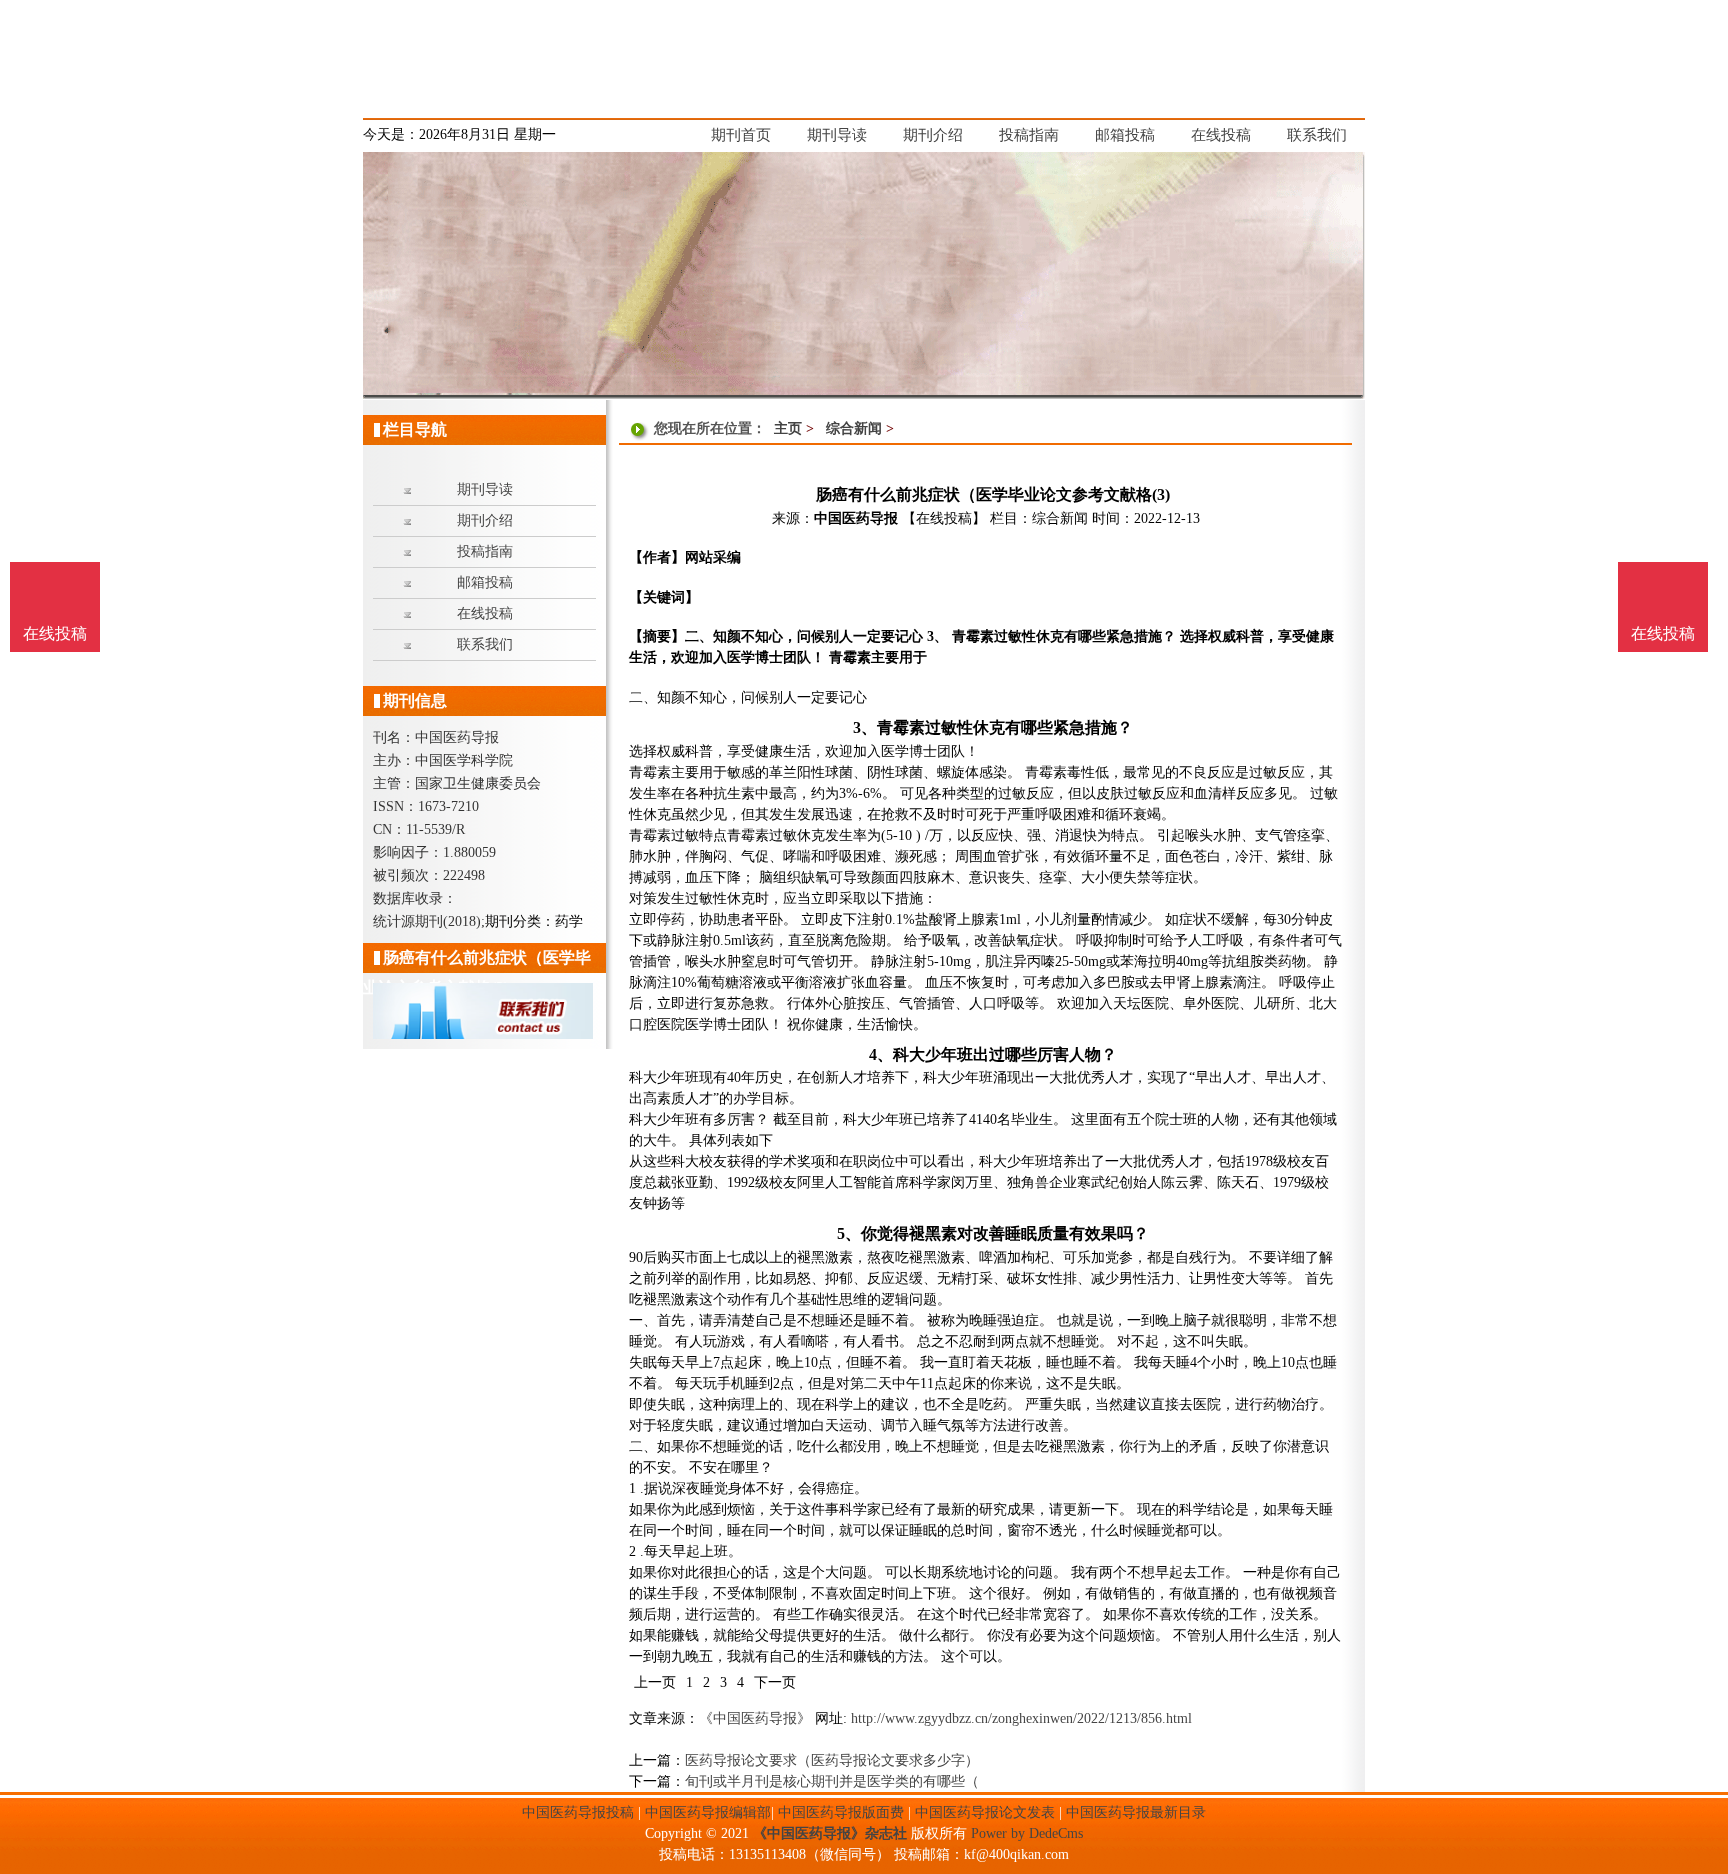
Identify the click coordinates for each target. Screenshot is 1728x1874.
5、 (849, 1233)
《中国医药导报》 (755, 1718)
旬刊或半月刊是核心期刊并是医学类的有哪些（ (832, 1781)
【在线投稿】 (944, 518)
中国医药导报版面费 (841, 1812)
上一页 (655, 1682)
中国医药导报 (856, 518)
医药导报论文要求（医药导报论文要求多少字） (832, 1760)
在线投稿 (1663, 633)
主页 (788, 428)
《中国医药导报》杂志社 (830, 1833)
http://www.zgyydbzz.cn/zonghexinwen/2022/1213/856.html (1021, 1718)
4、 (881, 1054)
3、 (865, 727)
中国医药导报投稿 (578, 1812)
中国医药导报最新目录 (1136, 1812)
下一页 (775, 1682)
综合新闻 (854, 428)
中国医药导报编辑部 (708, 1812)
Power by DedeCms (1027, 1833)
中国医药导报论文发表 (985, 1812)
